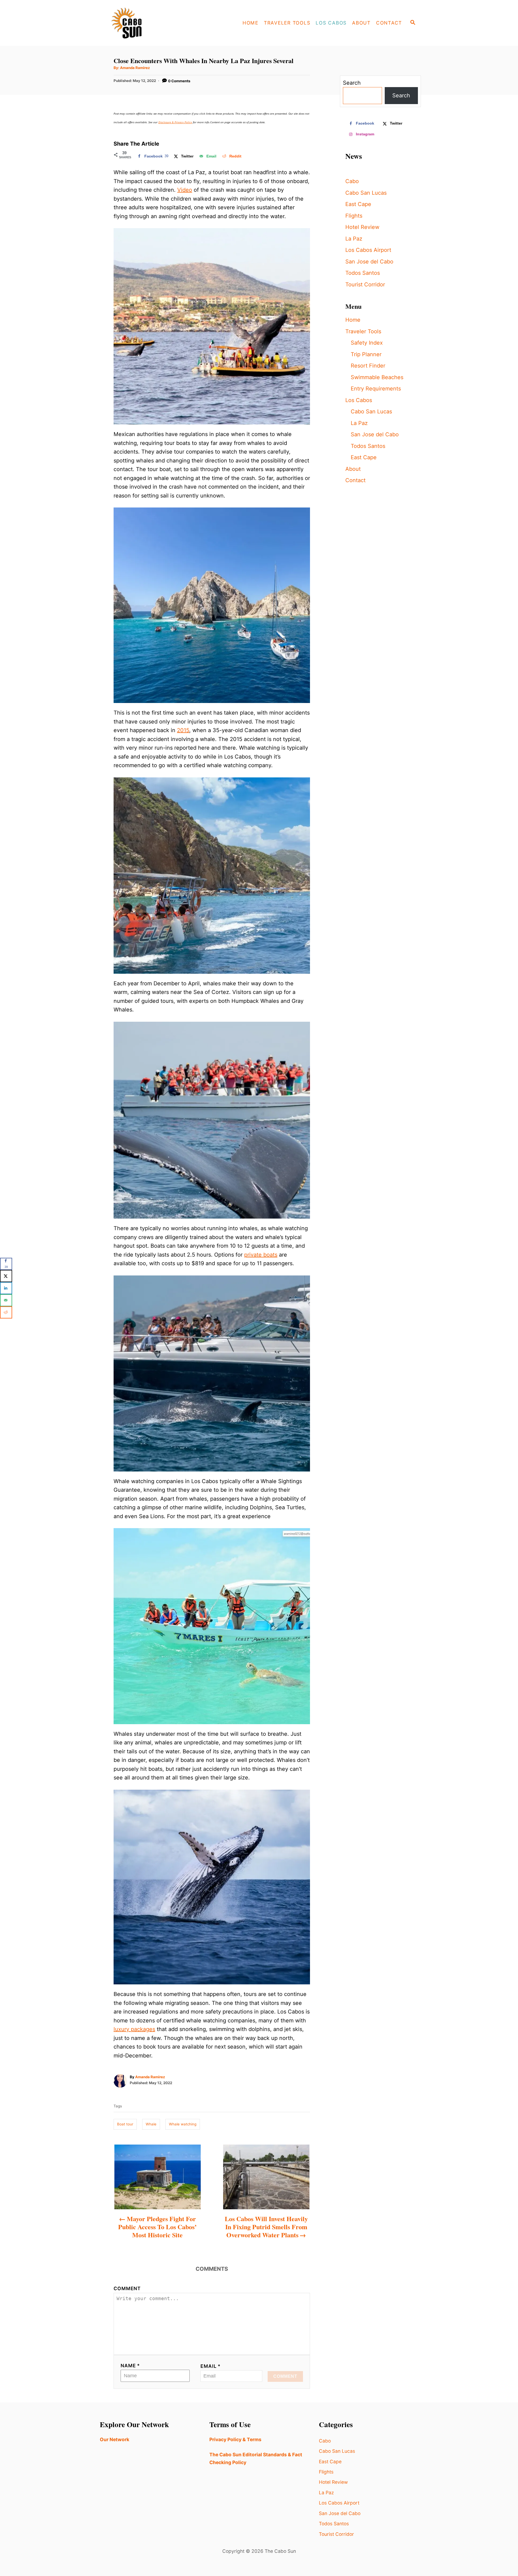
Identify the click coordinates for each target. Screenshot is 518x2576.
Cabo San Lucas (366, 193)
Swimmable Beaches (377, 377)
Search (352, 83)
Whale (151, 2124)
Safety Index (367, 343)
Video (185, 190)
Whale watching (183, 2124)
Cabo (352, 181)
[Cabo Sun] (146, 23)
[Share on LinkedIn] (6, 1288)
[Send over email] (6, 1300)
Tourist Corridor (365, 284)
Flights (354, 216)
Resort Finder (368, 366)
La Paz (354, 239)
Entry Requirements (376, 389)
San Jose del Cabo (369, 262)
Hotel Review (362, 227)
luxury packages (134, 2029)
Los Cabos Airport (368, 250)
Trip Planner (366, 354)
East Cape (358, 204)
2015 (183, 730)
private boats (261, 1255)
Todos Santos (363, 273)
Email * (211, 2366)
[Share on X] (6, 1276)
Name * (130, 2366)
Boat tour (125, 2124)
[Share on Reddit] (6, 1312)
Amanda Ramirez (135, 68)
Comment (127, 2288)
